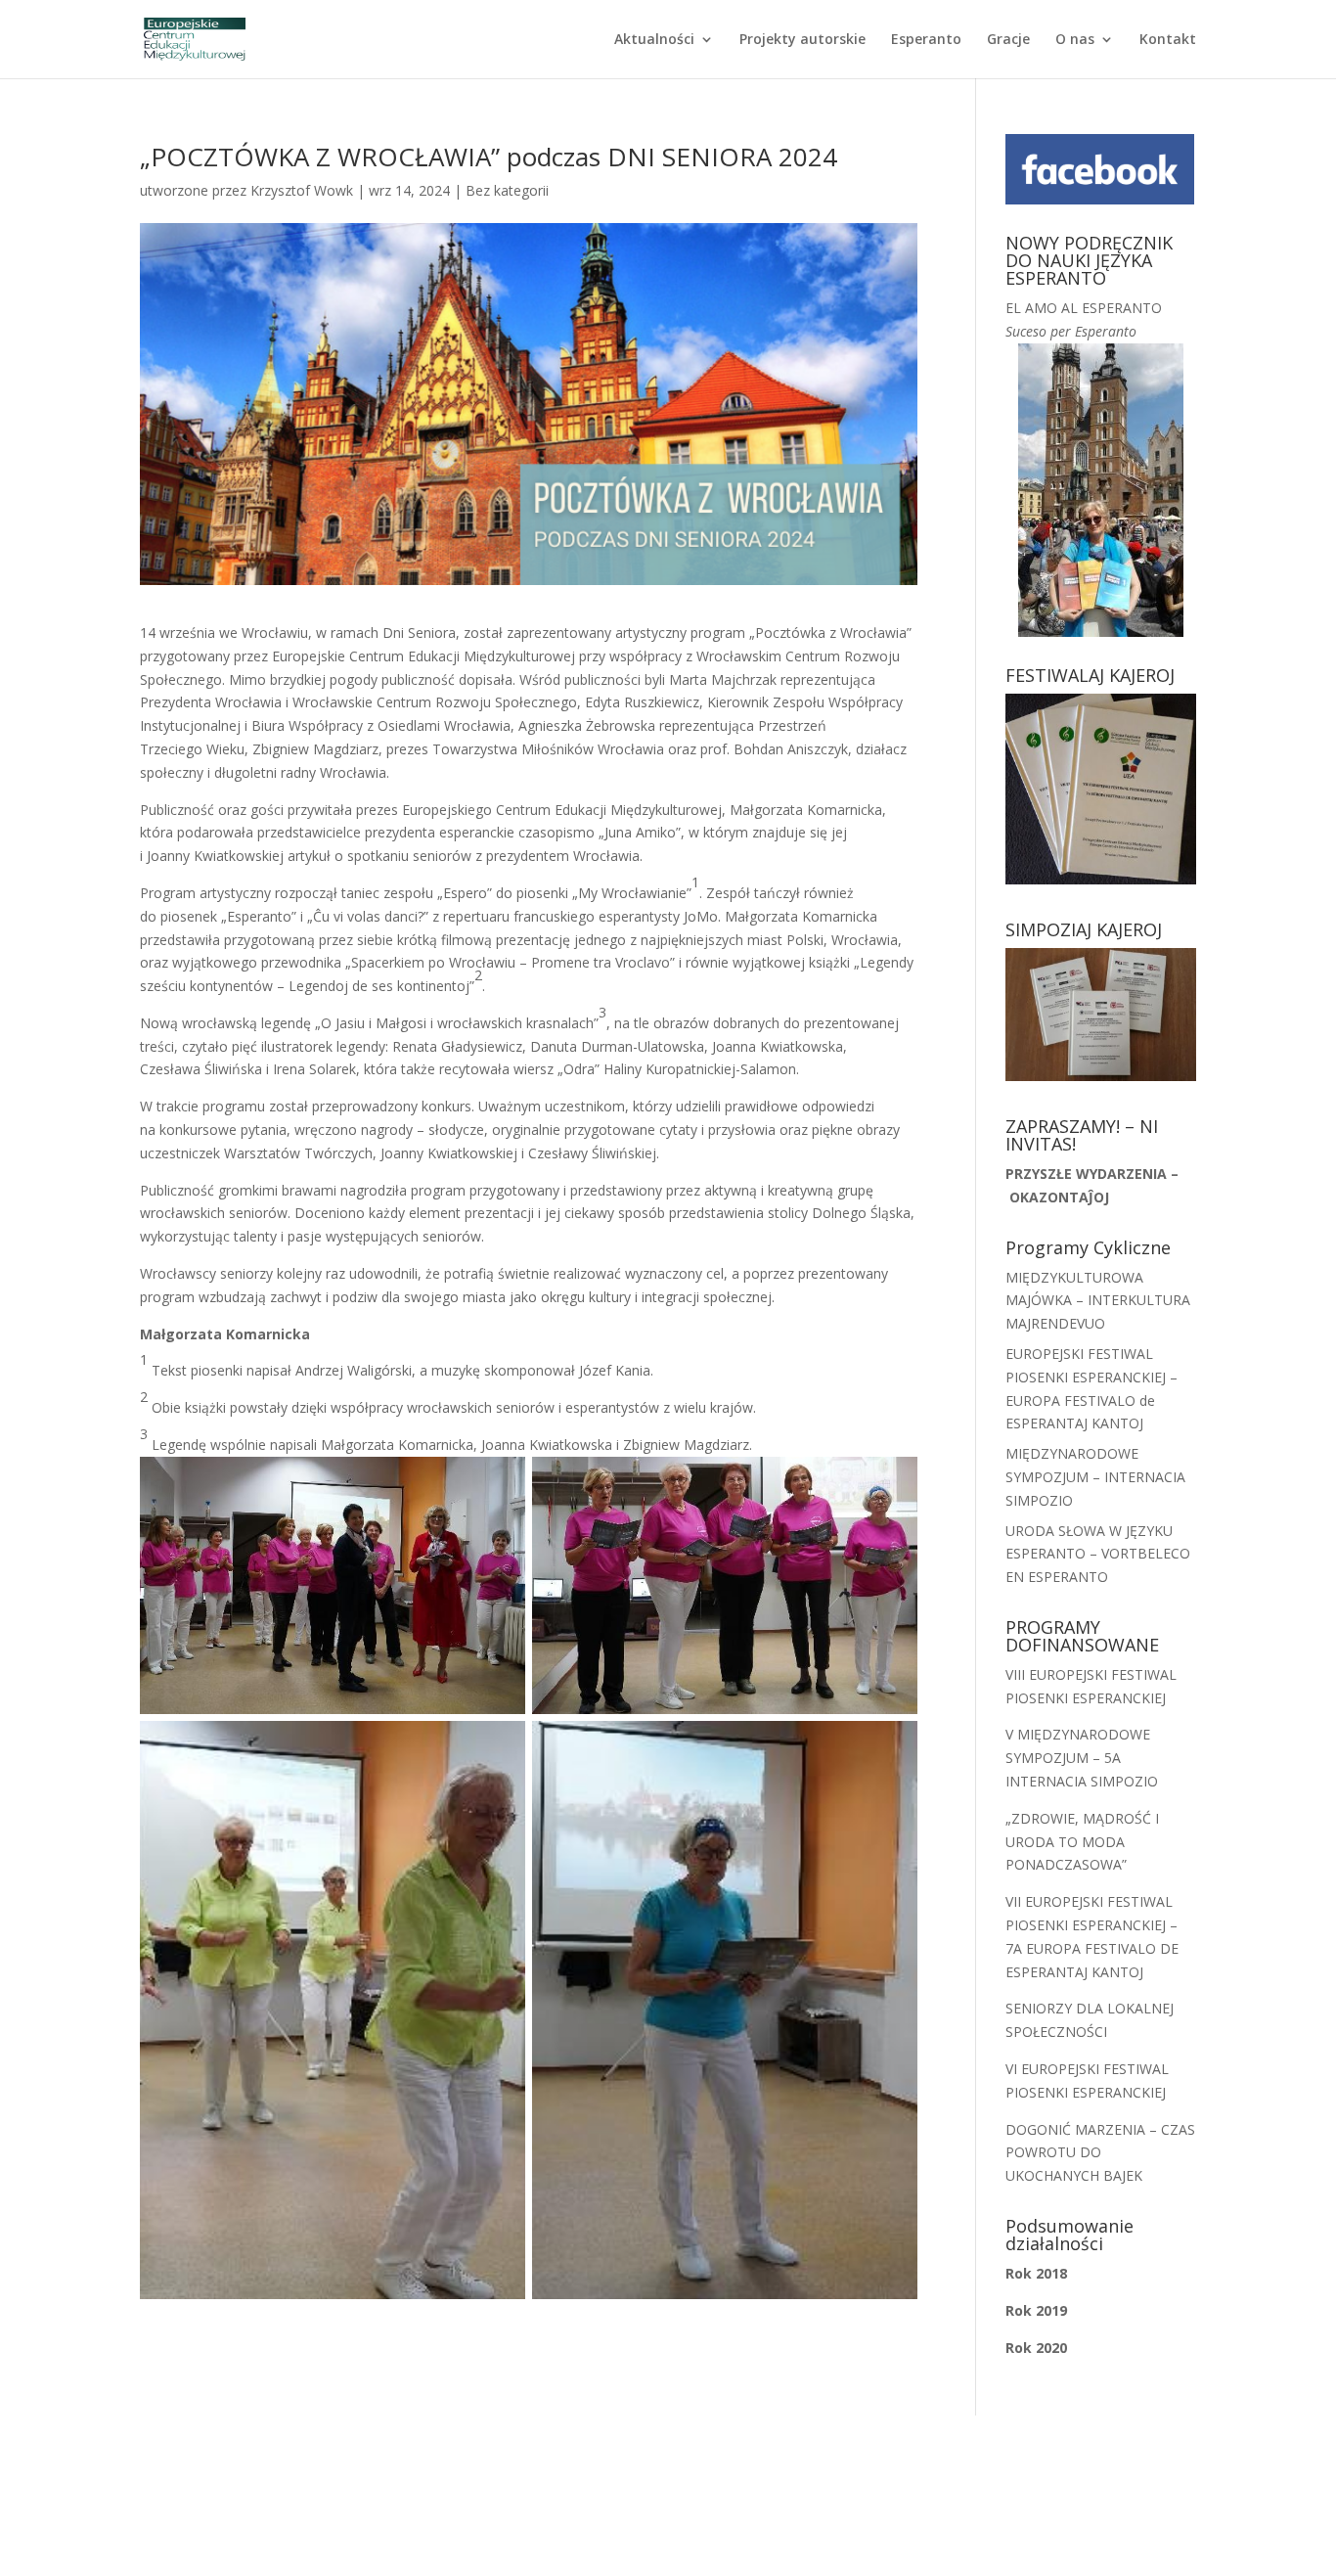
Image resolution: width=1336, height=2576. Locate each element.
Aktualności (654, 40)
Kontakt (1168, 40)
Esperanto (926, 40)
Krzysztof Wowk (302, 190)
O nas (1075, 40)
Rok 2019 (1036, 2310)
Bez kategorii (507, 190)
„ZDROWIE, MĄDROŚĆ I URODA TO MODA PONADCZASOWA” (1082, 1842)
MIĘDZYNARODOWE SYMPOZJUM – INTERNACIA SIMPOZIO (1095, 1477)
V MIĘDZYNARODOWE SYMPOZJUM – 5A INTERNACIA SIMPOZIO (1082, 1758)
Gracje (1008, 40)
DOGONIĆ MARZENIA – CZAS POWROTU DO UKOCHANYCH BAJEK (1100, 2153)
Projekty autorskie (802, 40)
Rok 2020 (1036, 2348)
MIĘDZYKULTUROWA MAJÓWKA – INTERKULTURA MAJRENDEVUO (1098, 1301)
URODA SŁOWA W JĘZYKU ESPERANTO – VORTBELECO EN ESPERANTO (1098, 1554)
